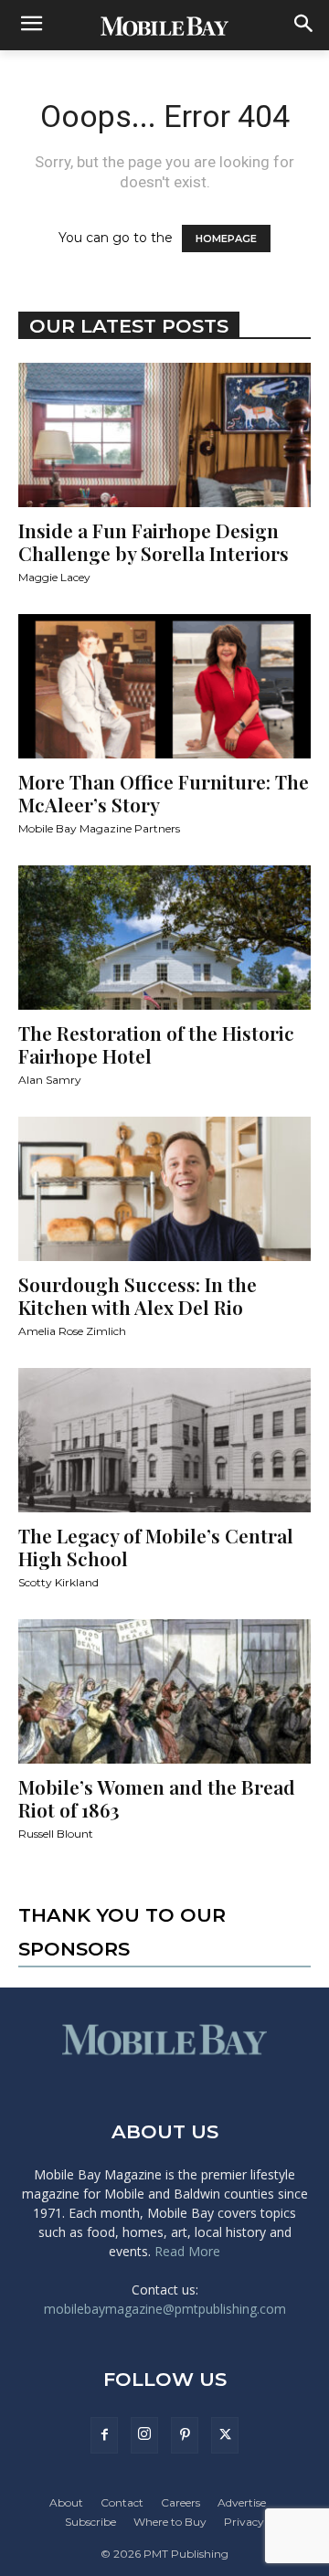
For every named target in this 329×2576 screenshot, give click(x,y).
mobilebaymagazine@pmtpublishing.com (165, 2309)
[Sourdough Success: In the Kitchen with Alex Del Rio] (164, 1189)
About (66, 2502)
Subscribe (90, 2522)
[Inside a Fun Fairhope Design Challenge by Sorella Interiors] (164, 435)
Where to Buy (170, 2522)
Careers (180, 2502)
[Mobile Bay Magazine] (164, 26)
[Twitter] (225, 2435)
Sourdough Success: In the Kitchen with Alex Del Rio (138, 1295)
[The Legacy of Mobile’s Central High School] (164, 1440)
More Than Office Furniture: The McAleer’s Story (164, 793)
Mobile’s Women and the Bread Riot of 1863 (157, 1798)
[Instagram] (144, 2435)
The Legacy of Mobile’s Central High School (156, 1547)
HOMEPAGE (226, 239)
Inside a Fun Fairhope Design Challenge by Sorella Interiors (154, 541)
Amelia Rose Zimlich (72, 1331)
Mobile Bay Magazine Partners (99, 828)
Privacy (244, 2522)
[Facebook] (104, 2435)
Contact (122, 2502)
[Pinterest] (185, 2435)
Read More (187, 2251)
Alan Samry (50, 1080)
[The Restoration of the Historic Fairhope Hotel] (164, 938)
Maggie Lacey (54, 577)
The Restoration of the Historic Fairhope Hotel (156, 1044)
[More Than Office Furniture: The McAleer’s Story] (164, 686)
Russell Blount (56, 1834)
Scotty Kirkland (58, 1582)
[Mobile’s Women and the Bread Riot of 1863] (164, 1691)
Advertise (242, 2502)
